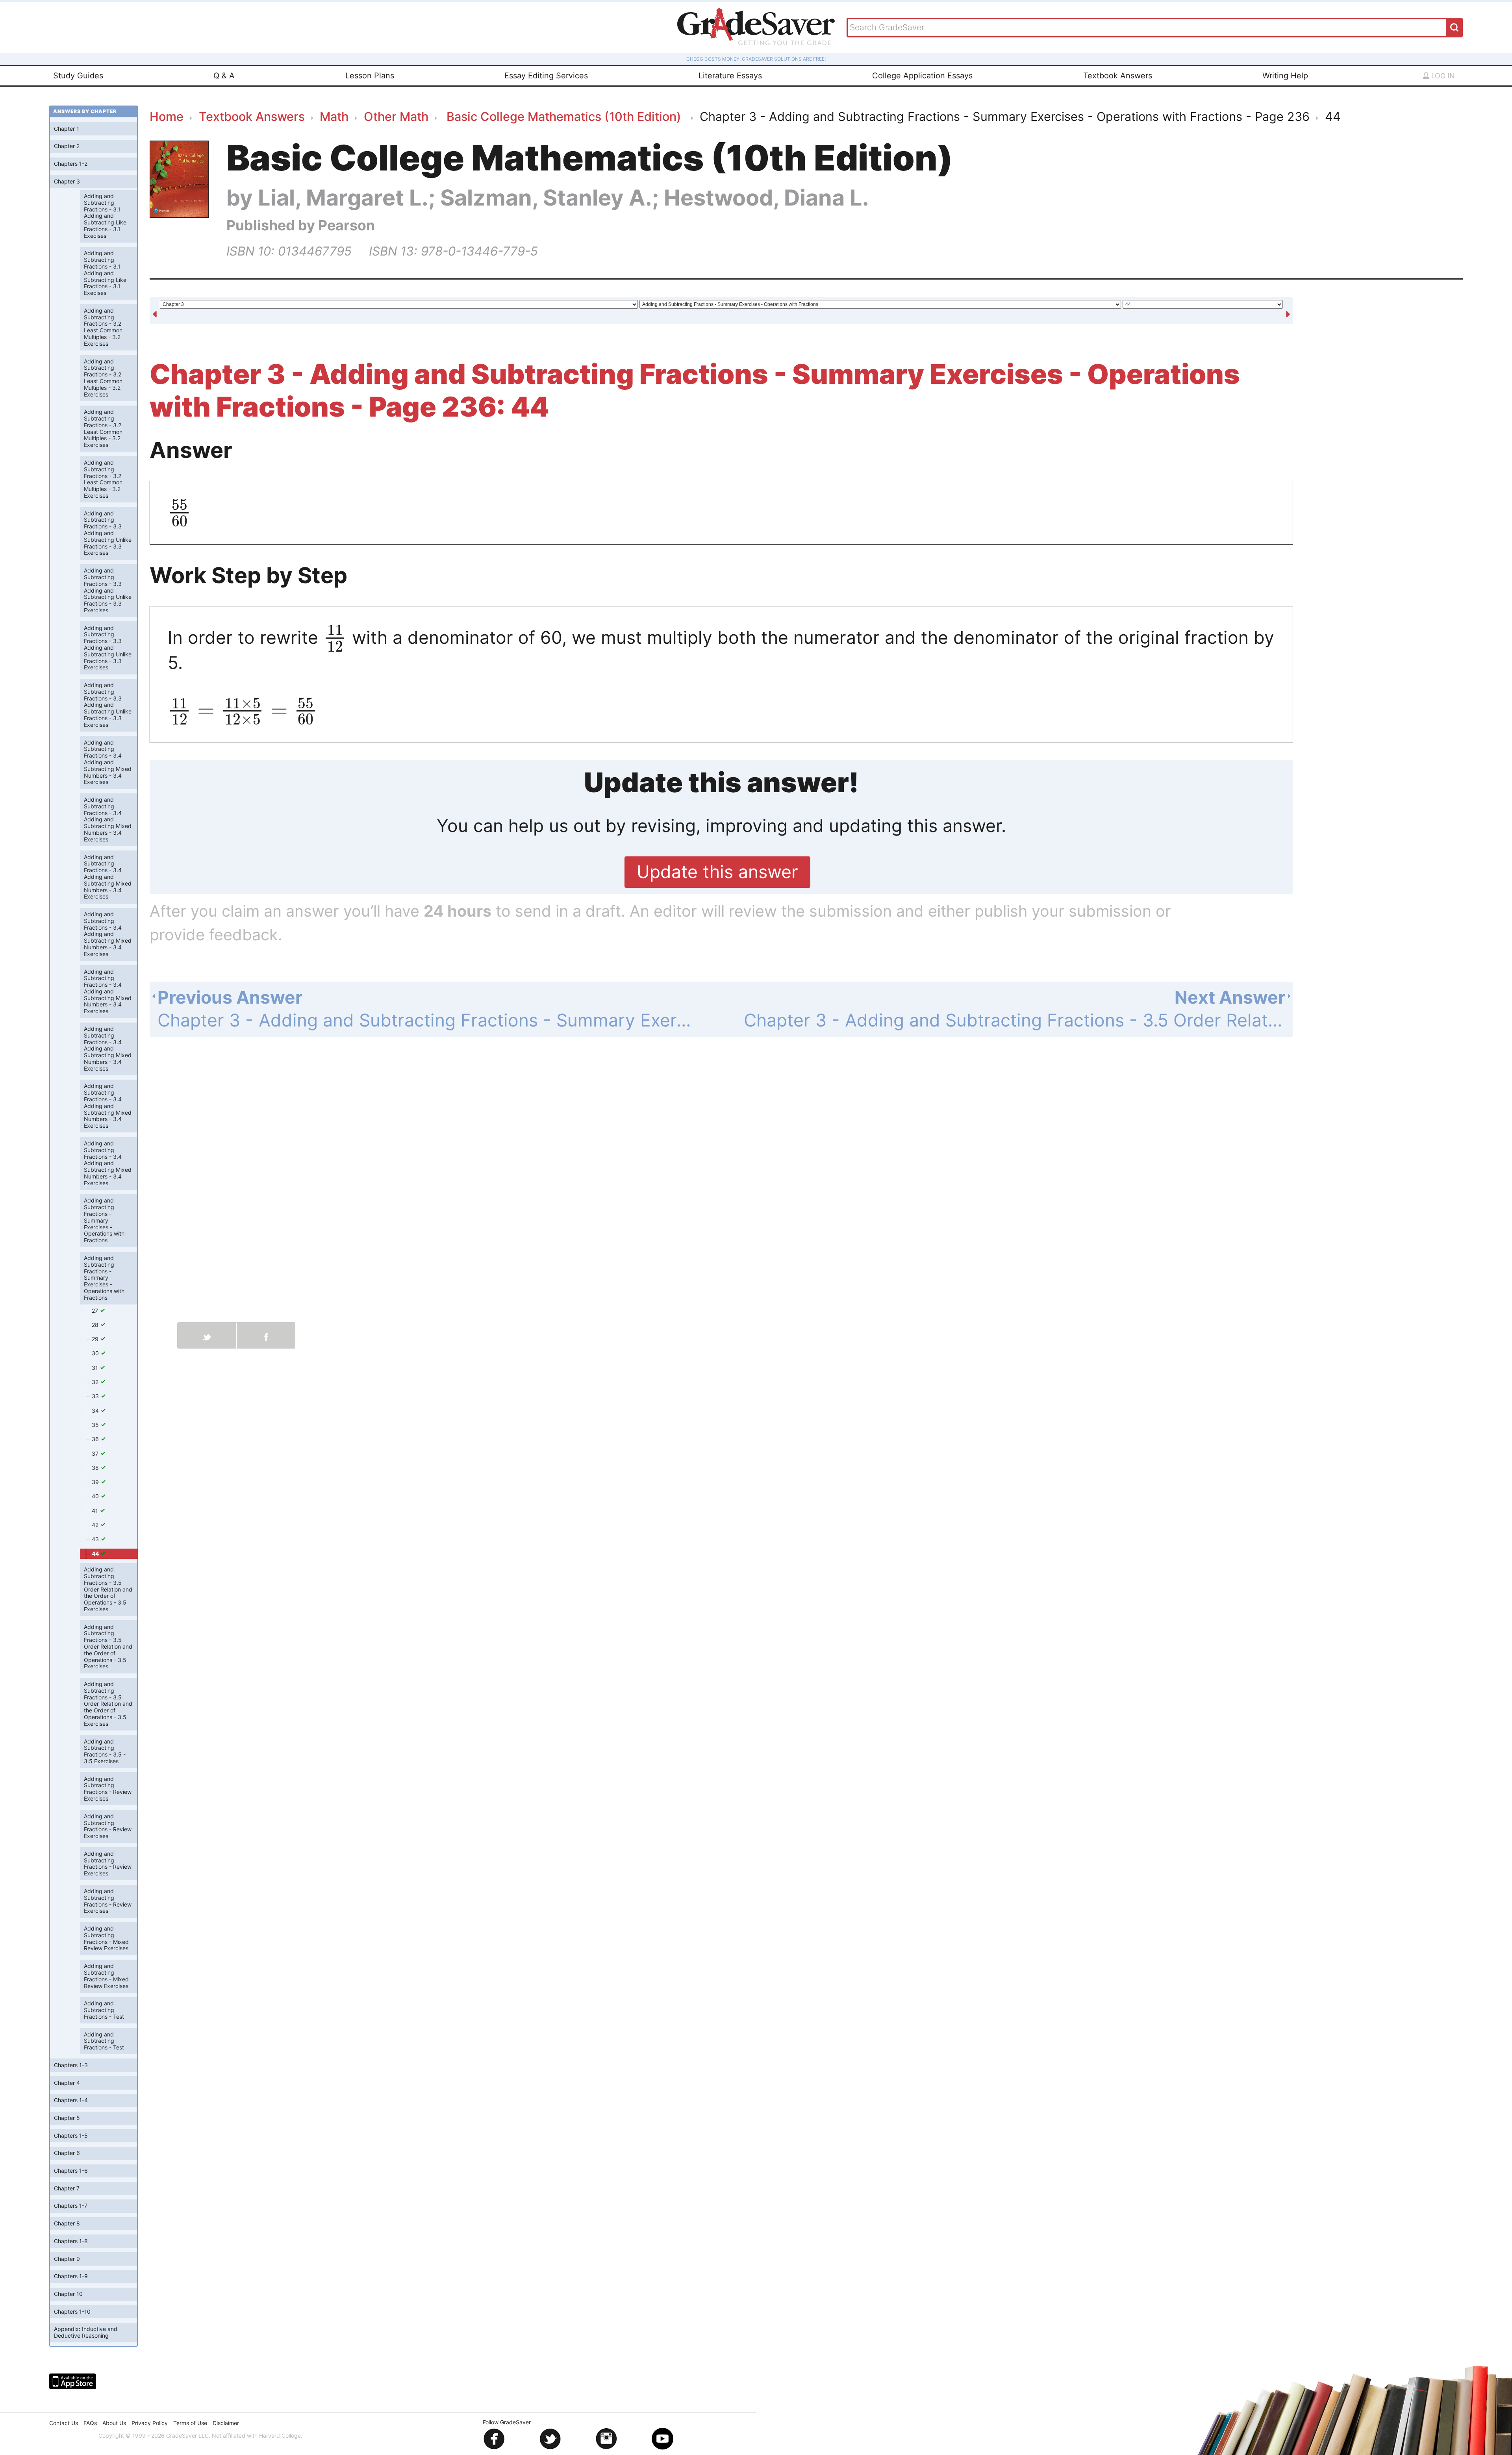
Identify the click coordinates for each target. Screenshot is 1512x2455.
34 (96, 1411)
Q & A (224, 76)
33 (96, 1396)
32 (96, 1382)
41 (96, 1511)
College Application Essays (922, 76)
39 (96, 1482)
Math (334, 116)
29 (96, 1339)
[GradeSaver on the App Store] (73, 2381)
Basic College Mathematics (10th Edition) (564, 116)
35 (96, 1425)
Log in (1442, 76)
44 (96, 1554)
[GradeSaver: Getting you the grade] (756, 27)
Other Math (396, 116)
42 (96, 1525)
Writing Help (1285, 76)
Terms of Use (190, 2423)
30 (96, 1353)
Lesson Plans (370, 76)
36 (96, 1439)
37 (96, 1454)
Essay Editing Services (546, 76)
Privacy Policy (150, 2423)
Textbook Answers (1118, 76)
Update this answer (717, 872)
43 (96, 1539)
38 (96, 1468)
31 (96, 1368)
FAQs (90, 2423)
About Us (114, 2423)
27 (96, 1311)
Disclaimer (226, 2423)
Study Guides (78, 76)
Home (167, 116)
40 (96, 1496)
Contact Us (64, 2423)
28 (96, 1325)
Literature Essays (730, 76)
